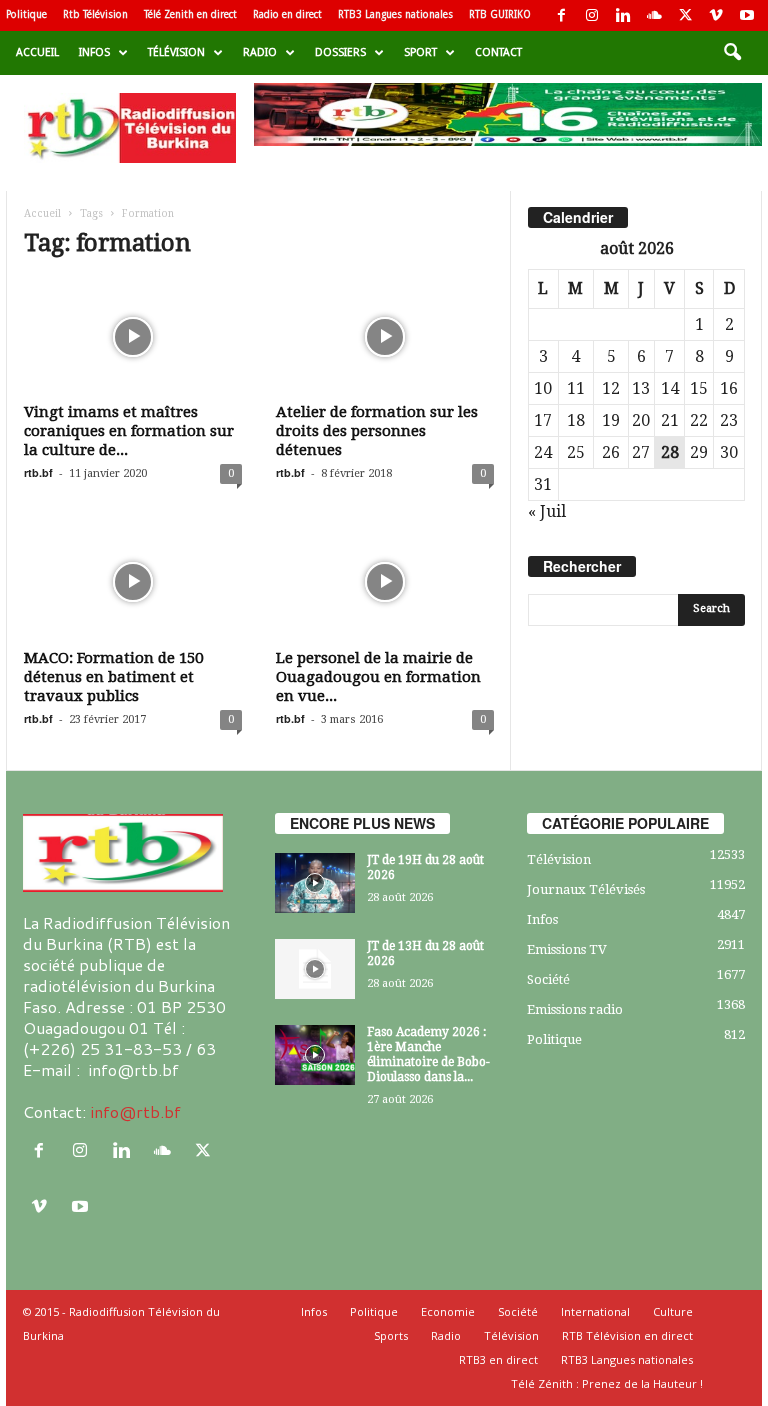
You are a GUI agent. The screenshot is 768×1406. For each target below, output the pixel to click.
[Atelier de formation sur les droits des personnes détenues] (385, 337)
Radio (260, 52)
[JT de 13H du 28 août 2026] (315, 969)
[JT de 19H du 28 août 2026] (315, 883)
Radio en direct (287, 14)
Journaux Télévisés (586, 889)
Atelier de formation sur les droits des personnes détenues (377, 431)
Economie (448, 1311)
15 (699, 388)
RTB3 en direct (498, 1359)
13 (641, 388)
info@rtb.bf (135, 1111)
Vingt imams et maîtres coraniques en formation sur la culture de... (129, 431)
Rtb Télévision (95, 14)
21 (670, 420)
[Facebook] (561, 15)
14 (670, 388)
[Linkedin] (623, 15)
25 (576, 452)
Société (548, 979)
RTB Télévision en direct (627, 1335)
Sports (391, 1335)
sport (420, 52)
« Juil (547, 511)
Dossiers (340, 52)
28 (670, 452)
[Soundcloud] (654, 15)
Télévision (176, 52)
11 (576, 388)
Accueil (37, 52)
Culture (673, 1311)
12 (611, 388)
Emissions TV (567, 949)
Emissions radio (575, 1009)
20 (641, 420)
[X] (685, 15)
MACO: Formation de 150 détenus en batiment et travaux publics (113, 677)
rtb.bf (38, 472)
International (595, 1311)
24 (543, 452)
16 (729, 388)
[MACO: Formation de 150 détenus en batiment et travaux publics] (133, 582)
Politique (26, 14)
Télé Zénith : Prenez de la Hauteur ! (607, 1383)
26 (611, 452)
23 (729, 420)
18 (576, 420)
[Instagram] (592, 15)
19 (611, 420)
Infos (94, 52)
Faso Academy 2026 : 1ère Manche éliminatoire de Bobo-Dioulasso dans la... (428, 1054)
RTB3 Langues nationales (395, 14)
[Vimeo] (716, 15)
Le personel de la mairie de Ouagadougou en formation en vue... (378, 677)
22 (699, 420)
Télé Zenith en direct (190, 14)
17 (543, 420)
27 (641, 452)
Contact (498, 52)
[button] (732, 53)
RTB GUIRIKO (500, 14)
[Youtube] (747, 15)
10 (543, 388)
